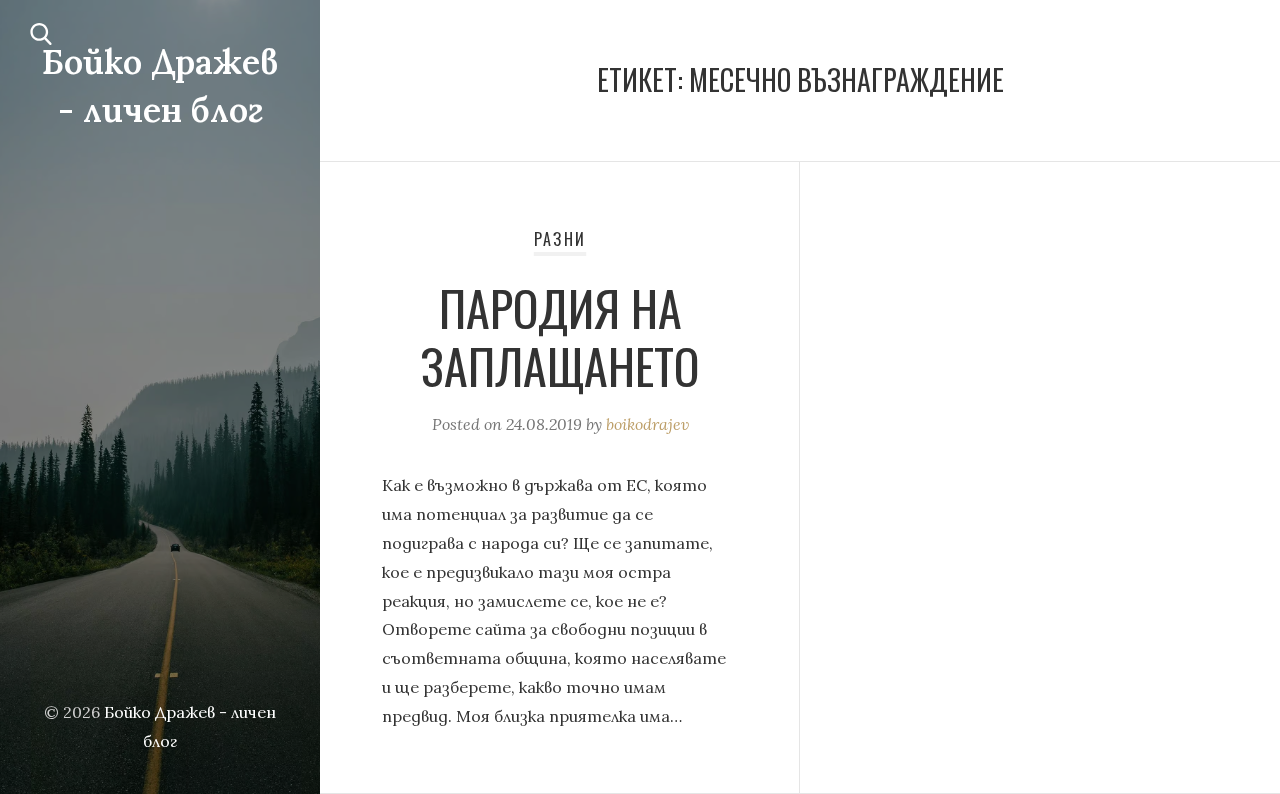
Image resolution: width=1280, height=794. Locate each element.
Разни (560, 239)
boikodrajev (647, 424)
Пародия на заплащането (560, 336)
